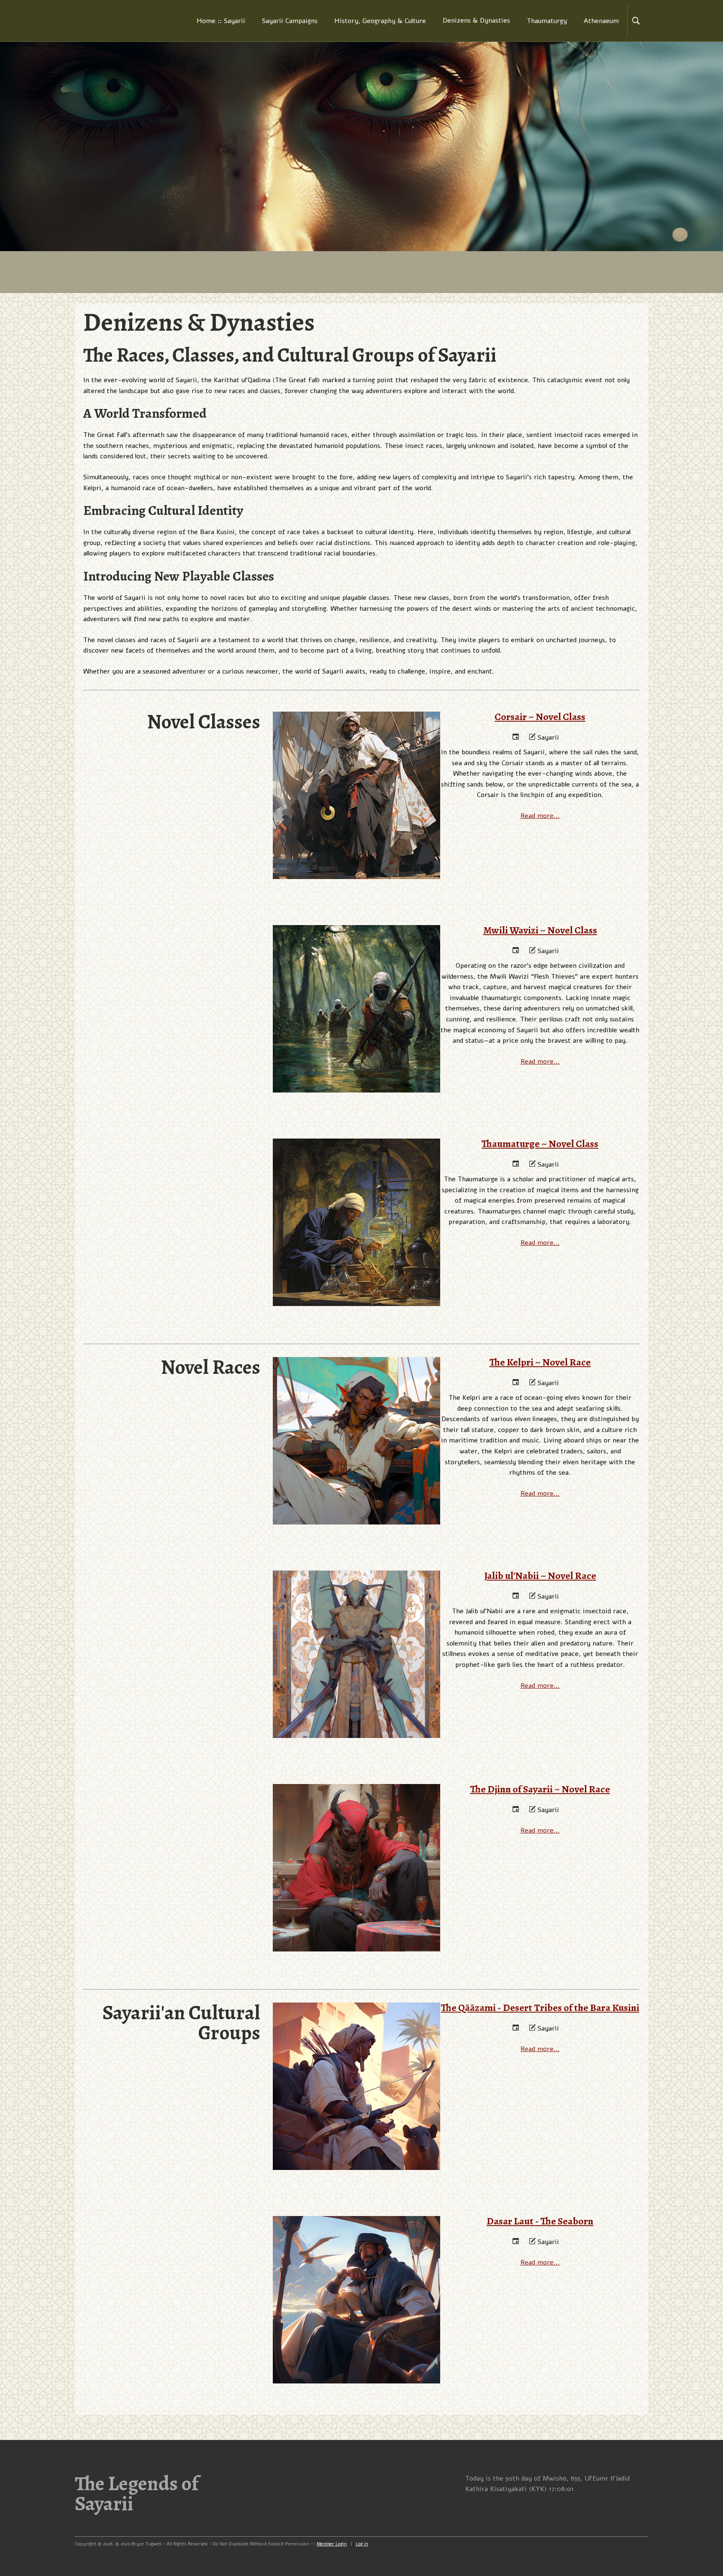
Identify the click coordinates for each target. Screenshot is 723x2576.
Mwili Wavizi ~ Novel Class (357, 969)
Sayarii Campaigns (290, 21)
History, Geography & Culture (380, 21)
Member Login (332, 2544)
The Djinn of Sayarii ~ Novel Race (356, 1828)
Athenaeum (601, 21)
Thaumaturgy (547, 21)
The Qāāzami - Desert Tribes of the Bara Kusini (357, 2047)
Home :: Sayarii (221, 21)
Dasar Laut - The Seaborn (357, 2260)
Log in (362, 2544)
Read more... (540, 816)
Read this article (356, 767)
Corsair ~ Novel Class (356, 756)
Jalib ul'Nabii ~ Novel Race (356, 1615)
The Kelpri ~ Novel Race (357, 1401)
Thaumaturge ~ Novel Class (357, 1183)
